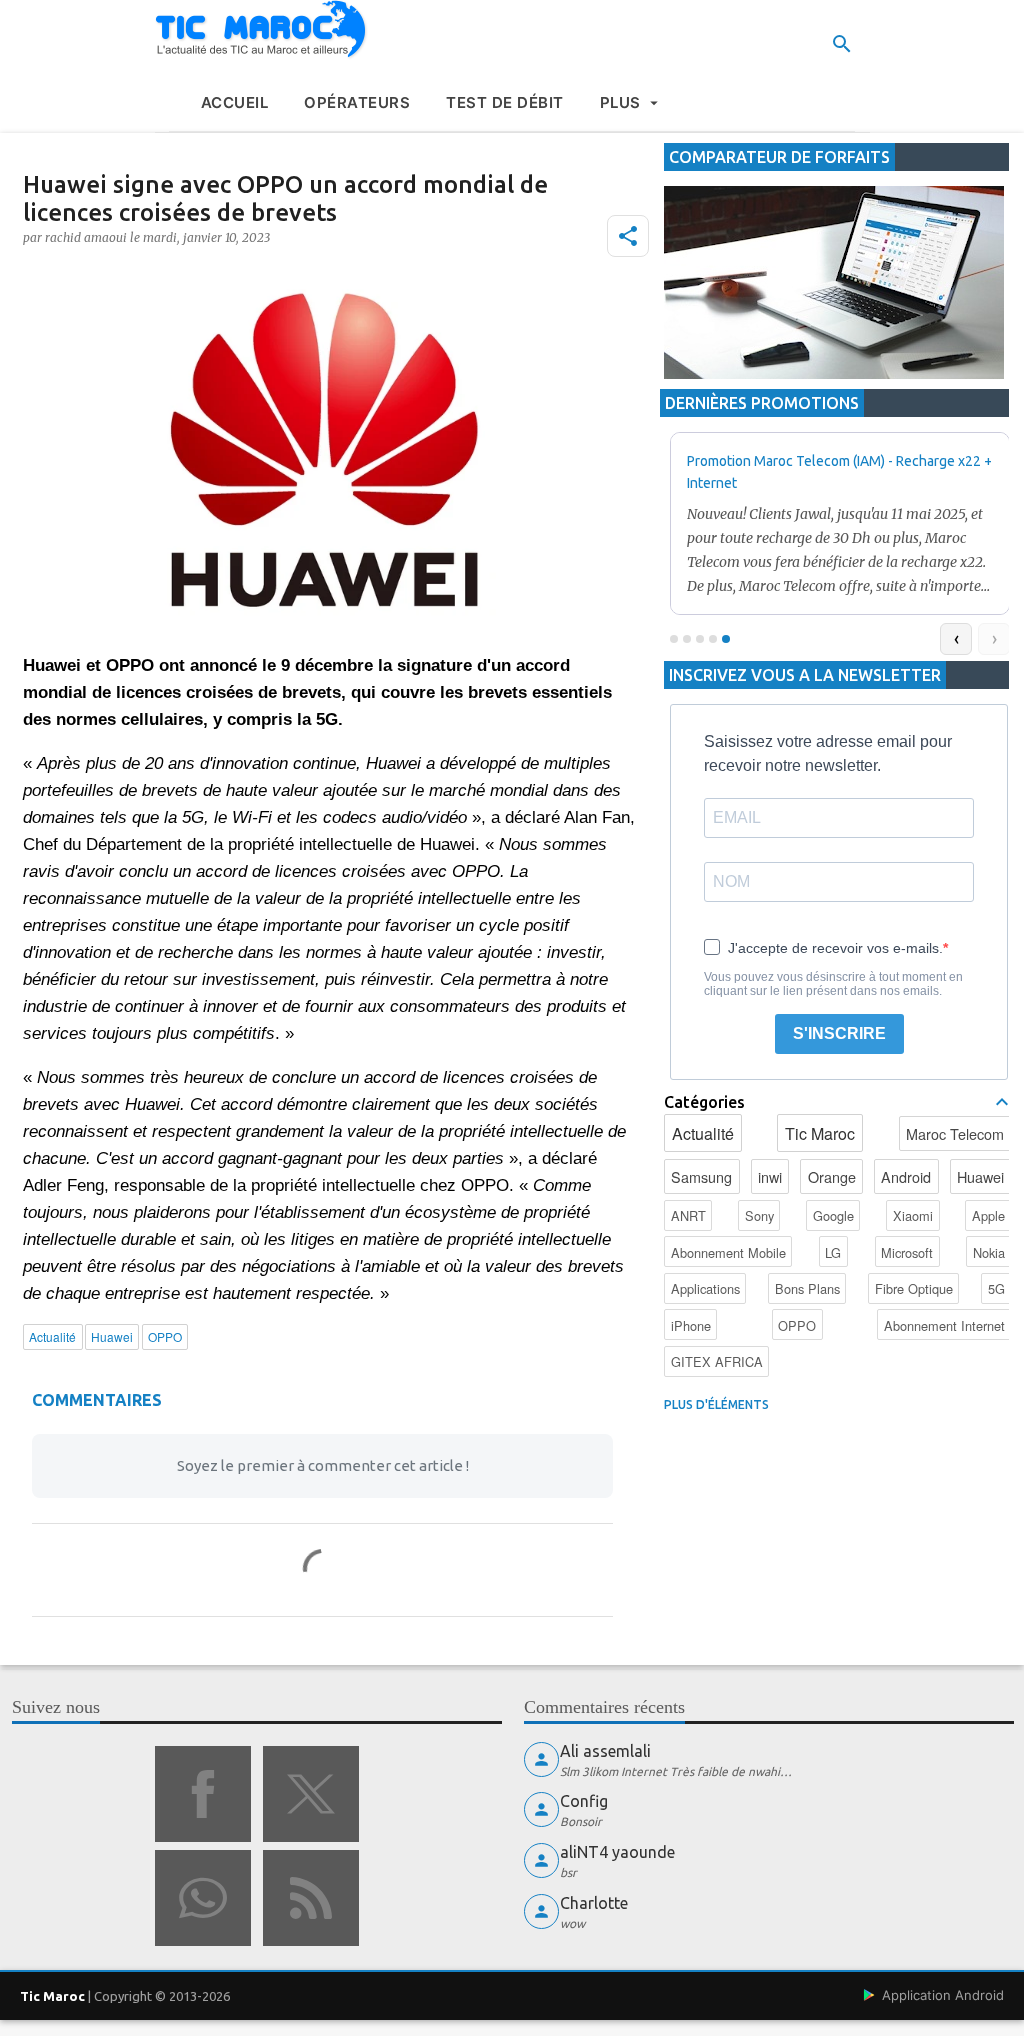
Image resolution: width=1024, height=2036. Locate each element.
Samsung (701, 1176)
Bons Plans (807, 1288)
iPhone (691, 1325)
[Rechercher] (842, 44)
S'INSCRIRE (839, 1033)
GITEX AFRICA (717, 1361)
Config (584, 1801)
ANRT (688, 1215)
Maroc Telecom (955, 1133)
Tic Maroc (820, 1133)
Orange (832, 1176)
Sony (759, 1215)
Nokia (989, 1252)
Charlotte (594, 1903)
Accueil (235, 102)
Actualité (703, 1133)
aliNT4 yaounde (617, 1852)
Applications (705, 1288)
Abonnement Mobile (728, 1252)
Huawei (980, 1176)
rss (311, 1898)
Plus (620, 102)
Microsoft (907, 1252)
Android (906, 1176)
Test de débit (505, 102)
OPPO (797, 1325)
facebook (203, 1794)
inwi (770, 1176)
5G (996, 1288)
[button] (628, 236)
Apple (988, 1215)
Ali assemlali (605, 1751)
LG (833, 1252)
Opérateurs (357, 102)
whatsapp (203, 1898)
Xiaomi (913, 1215)
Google (833, 1215)
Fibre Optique (914, 1288)
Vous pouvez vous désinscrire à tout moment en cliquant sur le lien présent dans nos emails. (833, 984)
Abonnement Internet (944, 1325)
